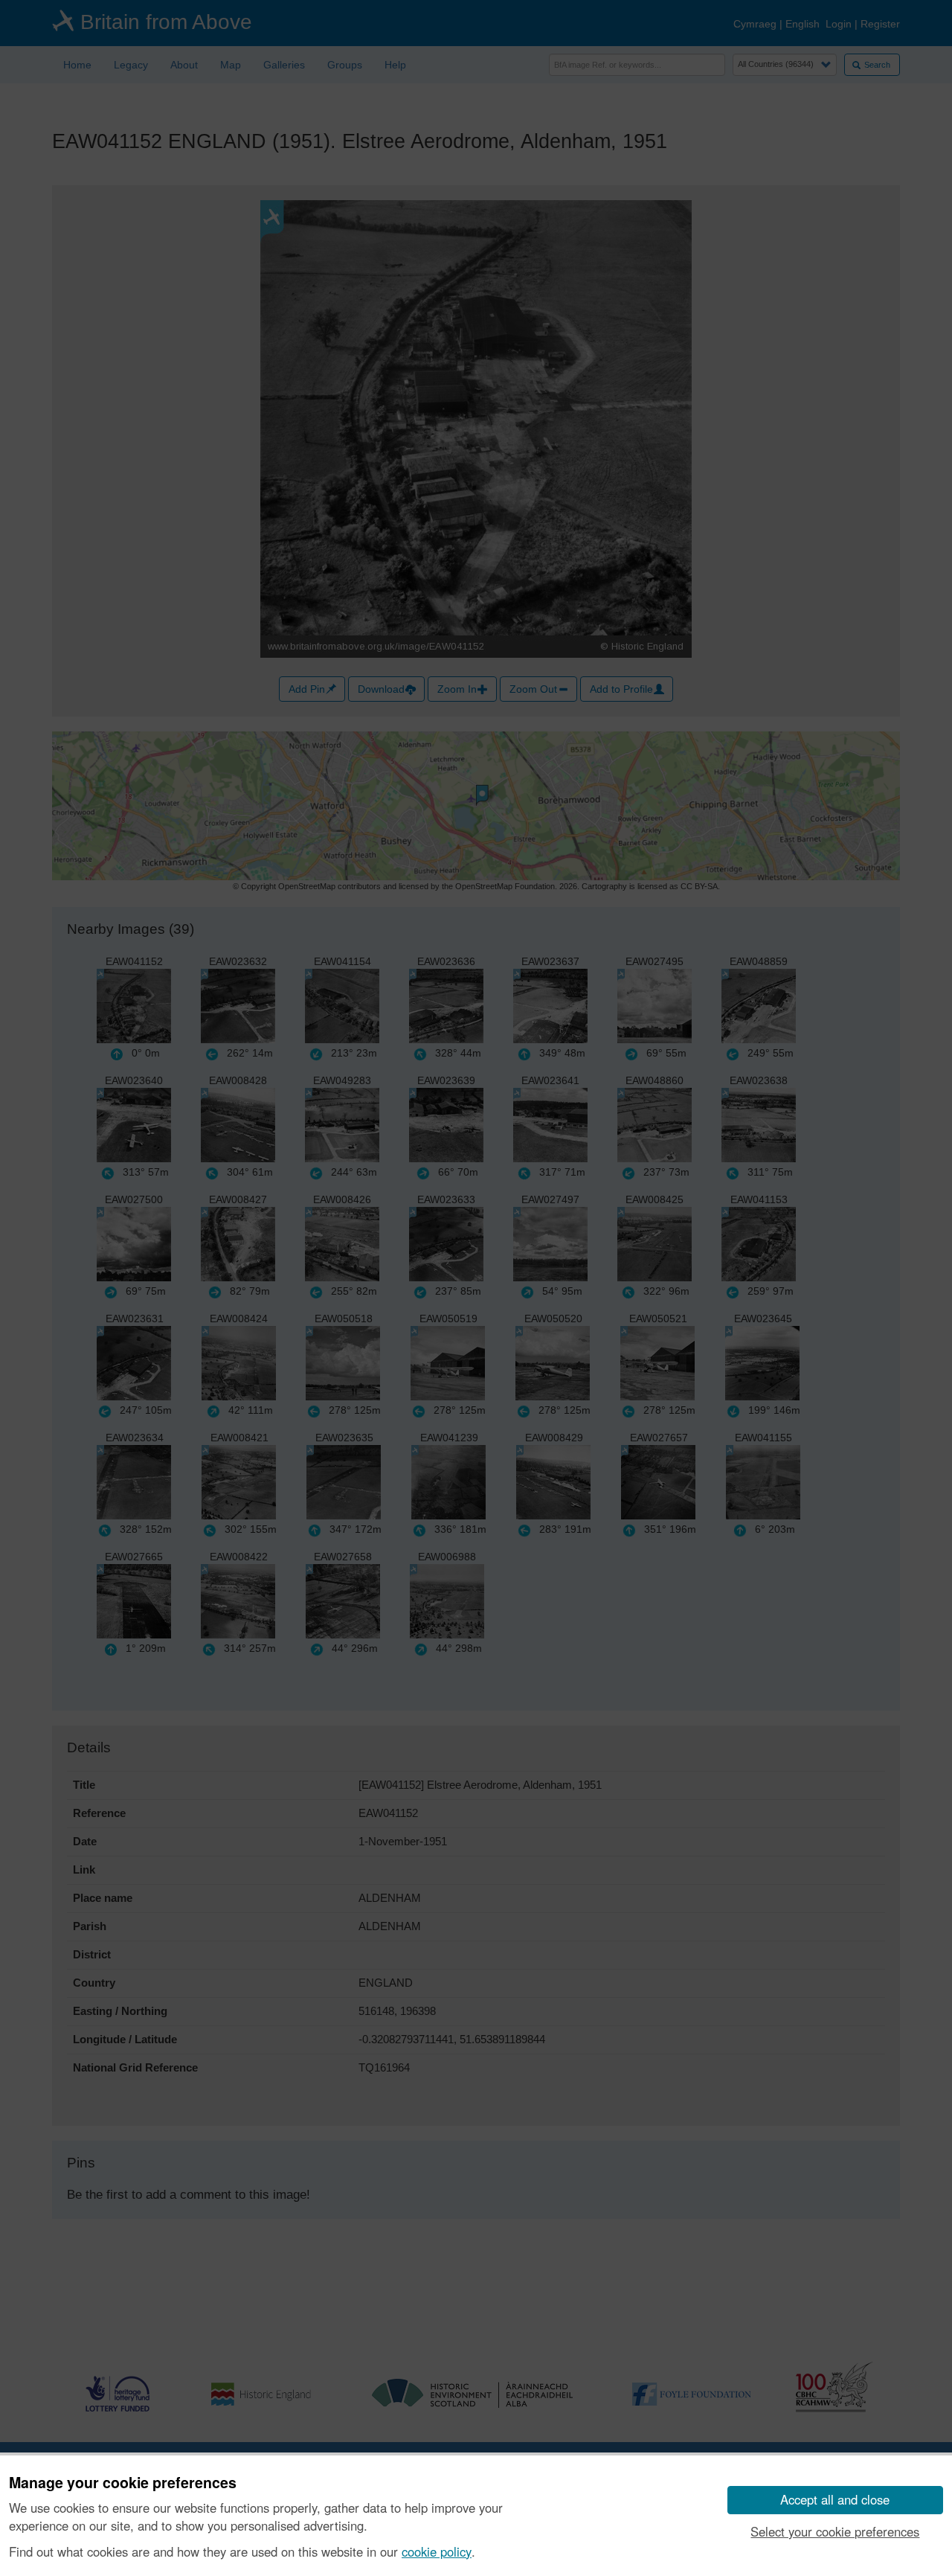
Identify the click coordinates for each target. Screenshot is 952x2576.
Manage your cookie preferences (123, 2483)
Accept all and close (835, 2499)
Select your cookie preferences (835, 2531)
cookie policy (437, 2551)
